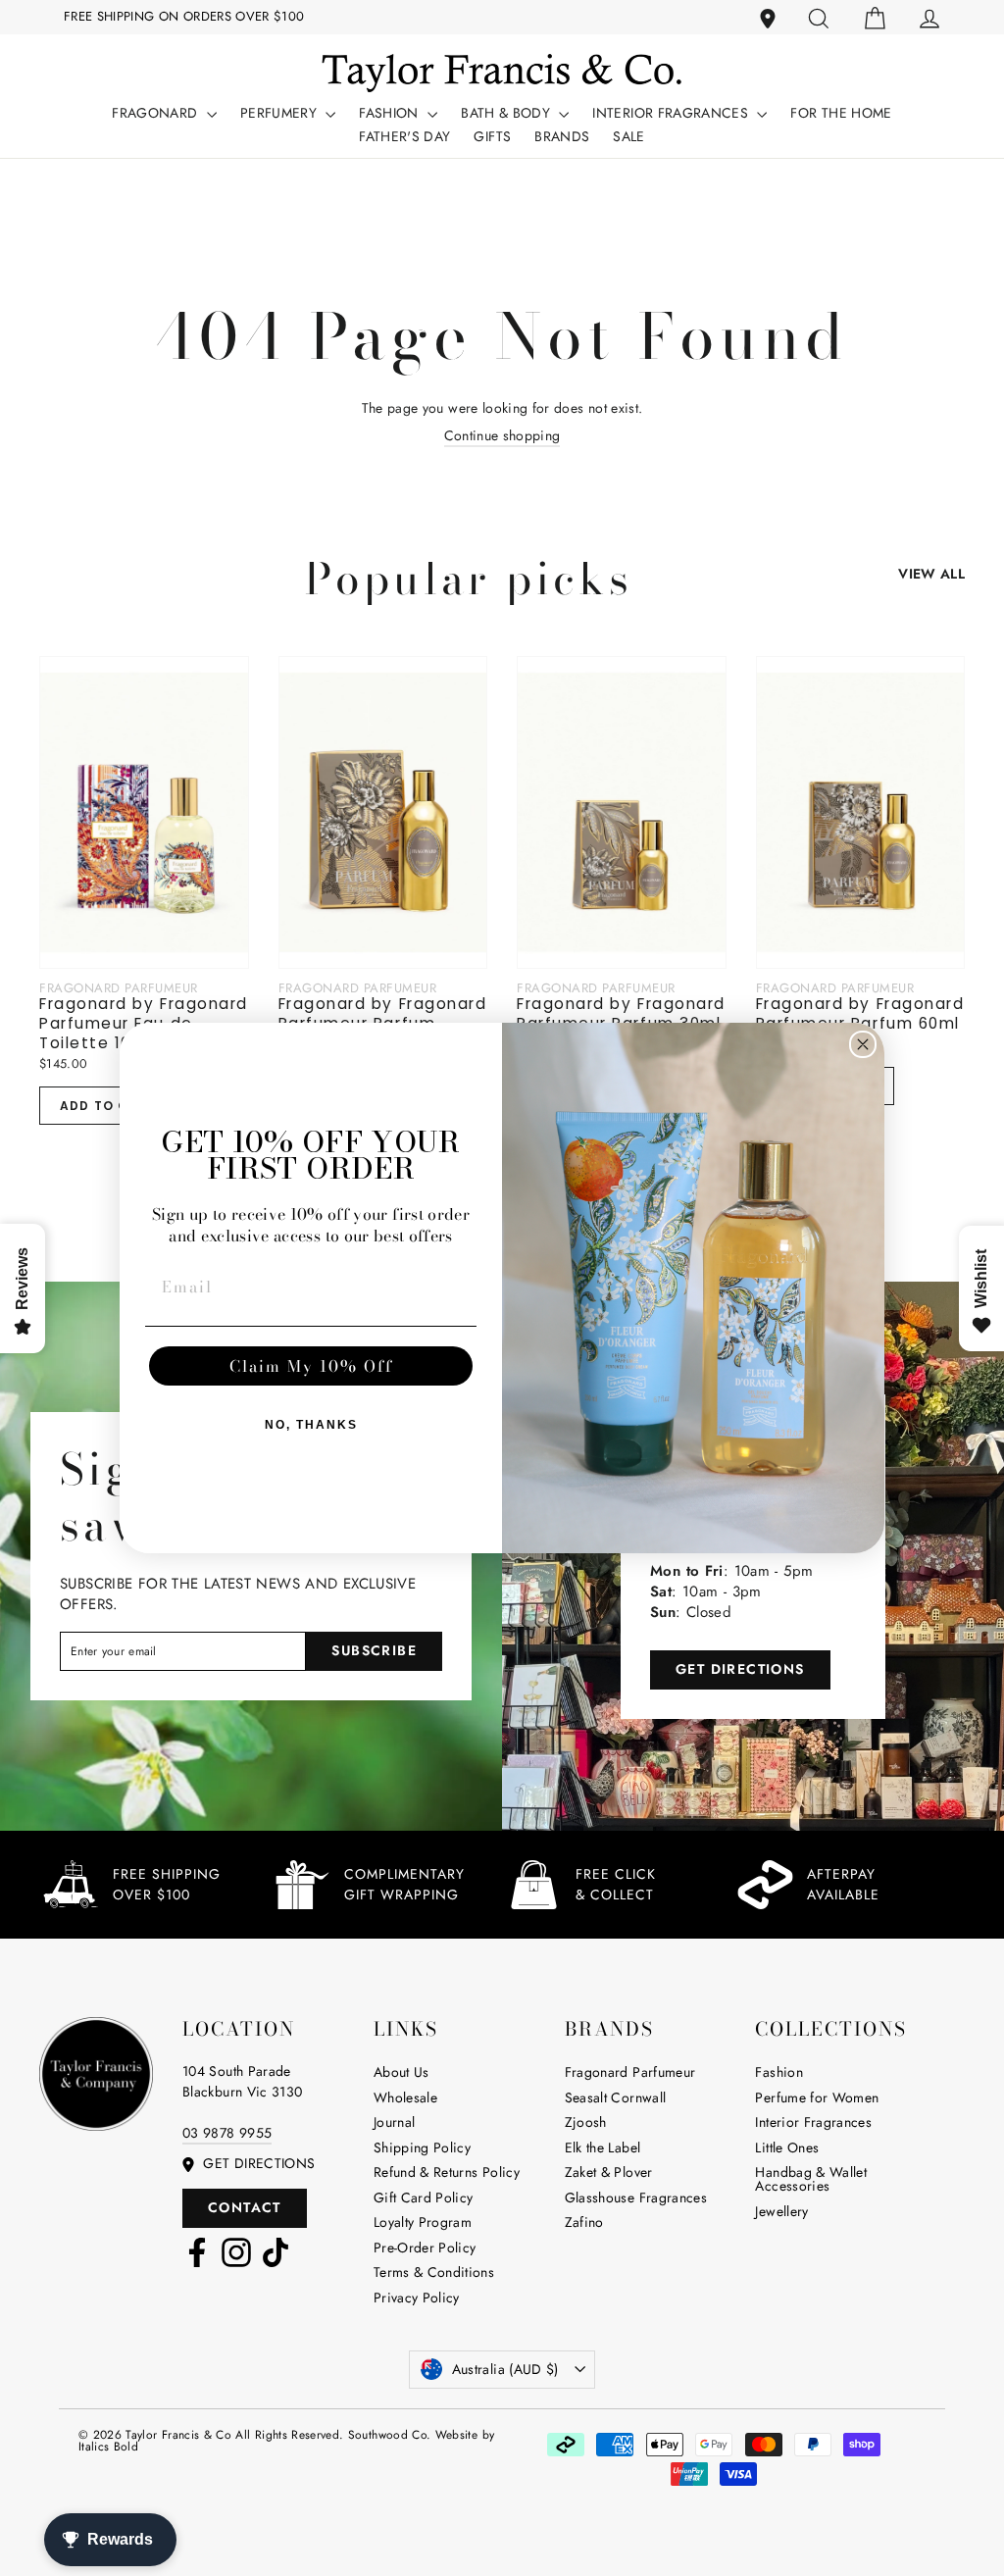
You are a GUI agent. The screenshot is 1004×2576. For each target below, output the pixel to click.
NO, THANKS (311, 1425)
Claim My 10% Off (311, 1366)
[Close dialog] (863, 1044)
